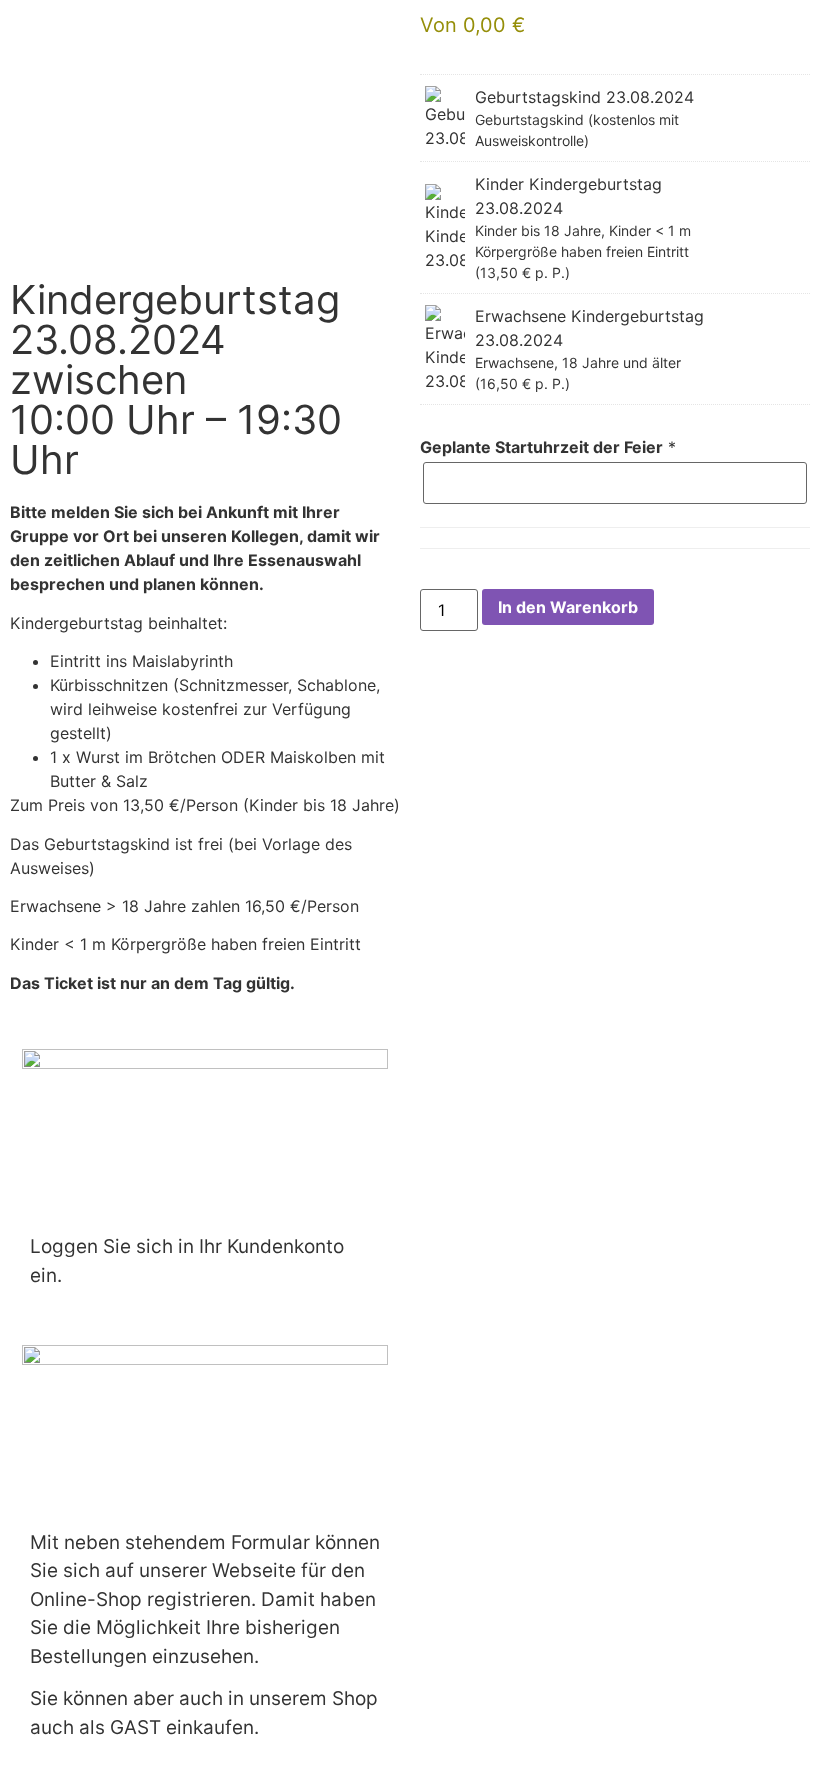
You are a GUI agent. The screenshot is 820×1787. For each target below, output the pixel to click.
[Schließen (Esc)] (754, 22)
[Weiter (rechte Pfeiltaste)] (785, 894)
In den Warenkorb (568, 607)
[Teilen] (710, 22)
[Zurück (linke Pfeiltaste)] (35, 894)
